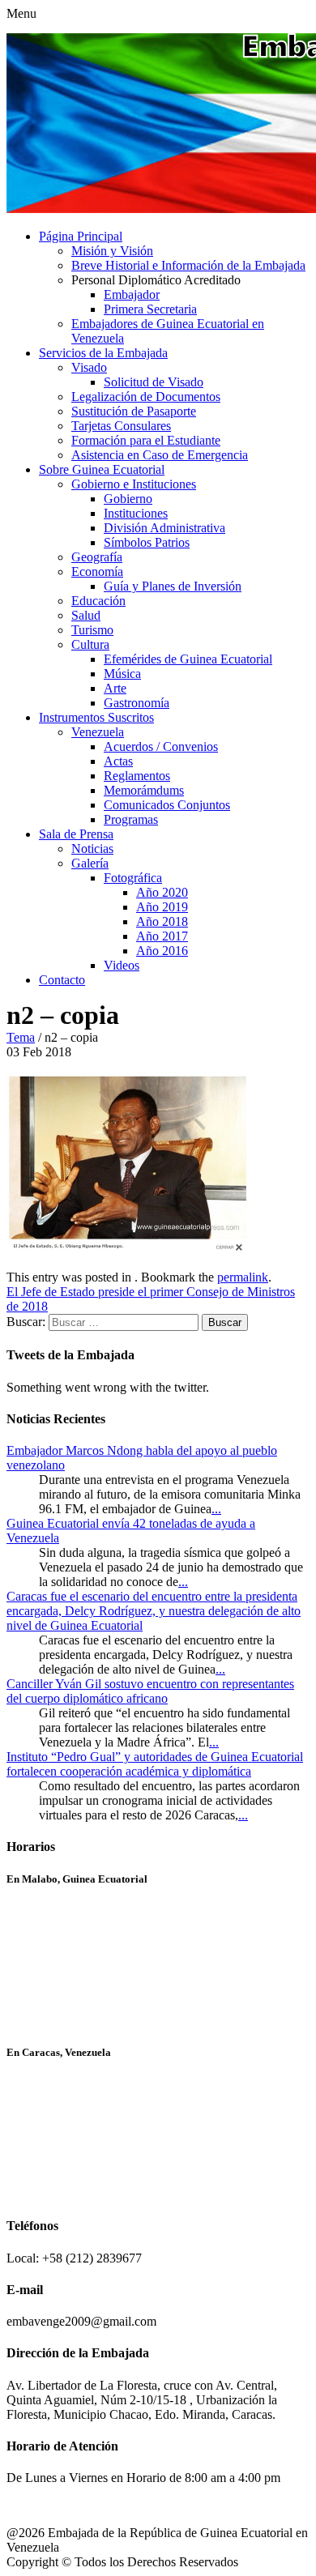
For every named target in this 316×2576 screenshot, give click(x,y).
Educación (98, 601)
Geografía (97, 557)
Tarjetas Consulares (121, 426)
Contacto (62, 980)
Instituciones (136, 513)
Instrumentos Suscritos (96, 717)
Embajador (132, 294)
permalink (243, 1277)
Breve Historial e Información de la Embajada (188, 265)
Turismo (92, 630)
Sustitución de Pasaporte (134, 411)
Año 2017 (162, 936)
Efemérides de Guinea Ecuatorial (188, 659)
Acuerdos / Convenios (161, 746)
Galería (90, 863)
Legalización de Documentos (146, 397)
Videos (122, 965)
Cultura (90, 644)
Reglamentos (137, 776)
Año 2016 (162, 951)
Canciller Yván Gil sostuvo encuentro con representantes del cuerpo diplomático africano (150, 1691)
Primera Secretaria (150, 309)
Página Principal (81, 236)
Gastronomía (137, 703)
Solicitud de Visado (154, 382)
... (216, 1509)
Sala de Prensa (76, 834)
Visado (89, 367)
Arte (115, 688)
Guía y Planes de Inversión (173, 586)
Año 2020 (162, 892)
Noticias (92, 849)
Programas (131, 819)
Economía (97, 571)
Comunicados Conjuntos (167, 805)
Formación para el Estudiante (146, 440)
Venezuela (98, 732)
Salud (86, 615)
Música (122, 674)
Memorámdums (144, 790)
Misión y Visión (112, 251)
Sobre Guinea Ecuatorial (102, 469)
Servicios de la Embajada (103, 353)
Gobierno (128, 499)
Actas (118, 761)
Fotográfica (133, 878)
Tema (21, 1037)
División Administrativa (164, 528)
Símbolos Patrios (147, 542)
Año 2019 (162, 907)
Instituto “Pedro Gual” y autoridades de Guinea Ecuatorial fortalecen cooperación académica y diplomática (155, 1764)
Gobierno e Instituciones (134, 484)
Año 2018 (162, 921)
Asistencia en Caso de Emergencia (160, 455)
